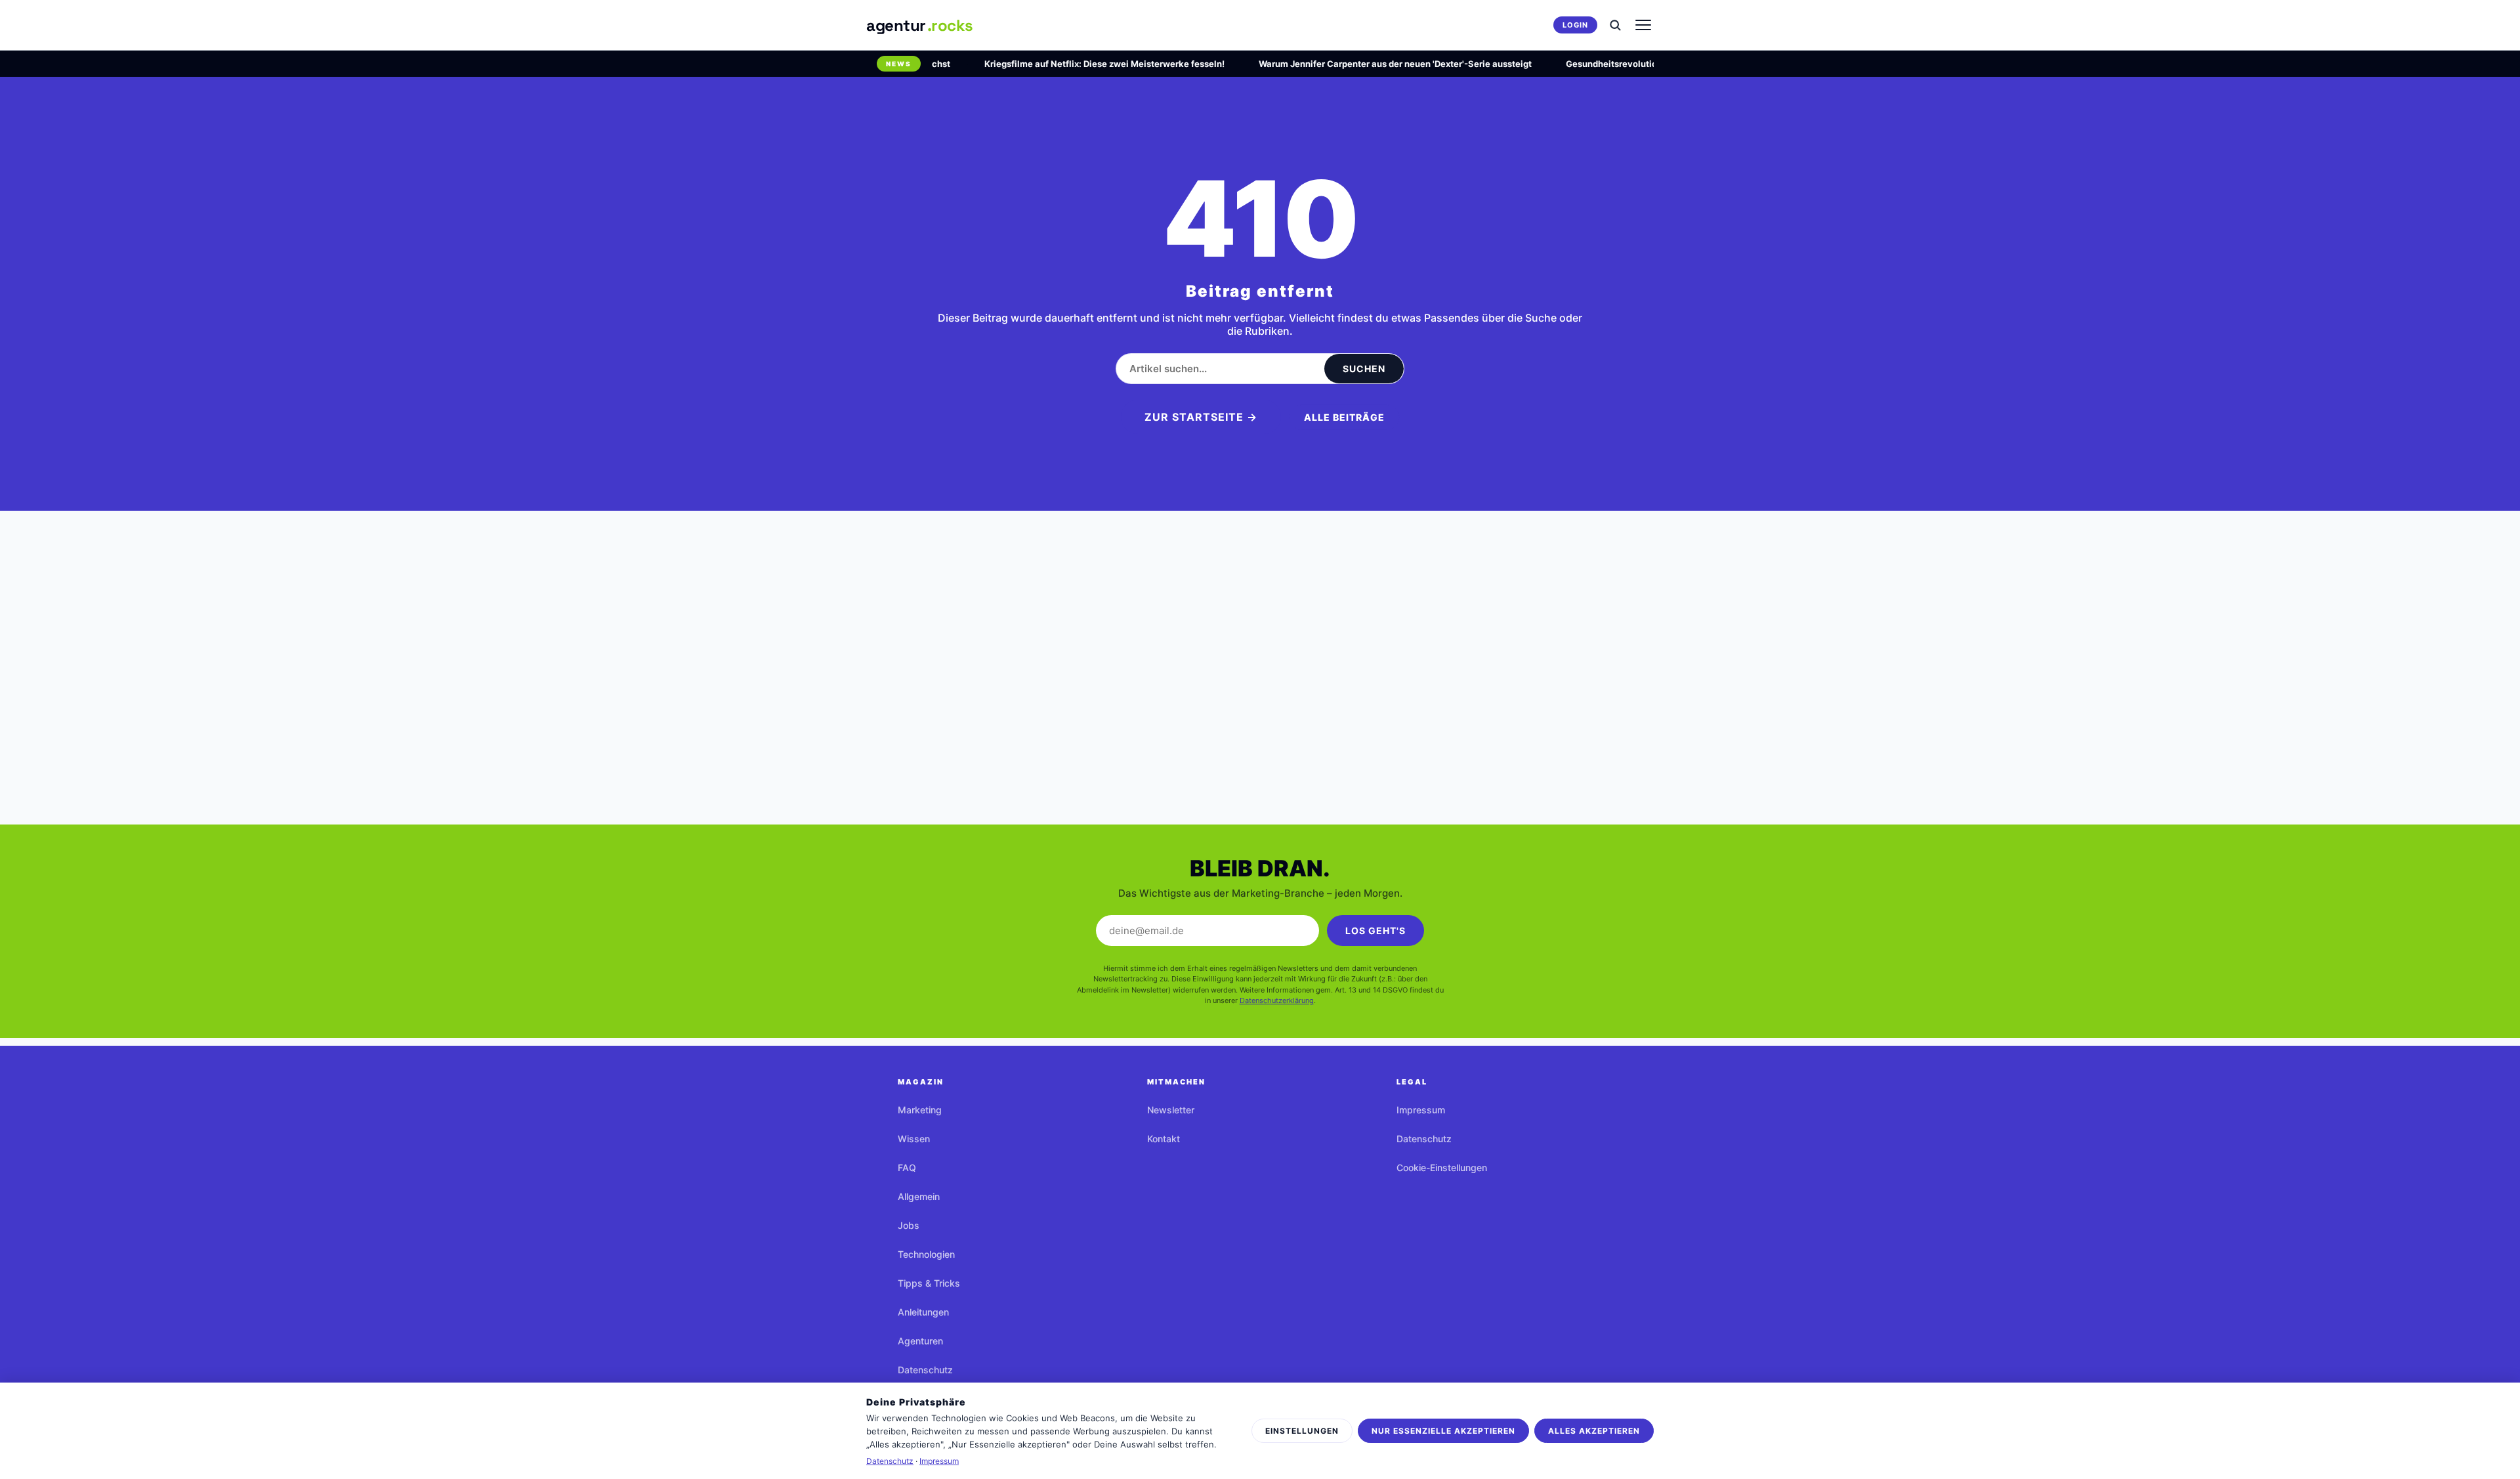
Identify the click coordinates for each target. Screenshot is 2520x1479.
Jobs (909, 1225)
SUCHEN (1364, 369)
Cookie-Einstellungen (1442, 1168)
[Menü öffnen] (1643, 25)
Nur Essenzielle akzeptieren (1443, 1431)
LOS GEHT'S (1375, 931)
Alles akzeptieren (1594, 1431)
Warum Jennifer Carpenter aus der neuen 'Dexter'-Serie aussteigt (1368, 64)
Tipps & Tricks (929, 1283)
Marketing (920, 1110)
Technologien (926, 1254)
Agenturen (920, 1341)
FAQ (907, 1168)
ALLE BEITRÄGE (1344, 417)
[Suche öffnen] (1615, 25)
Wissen (914, 1139)
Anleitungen (923, 1312)
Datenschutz (925, 1370)
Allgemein (919, 1196)
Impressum (1421, 1110)
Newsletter (1171, 1110)
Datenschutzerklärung (1277, 1000)
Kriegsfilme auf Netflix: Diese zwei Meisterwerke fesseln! (1077, 64)
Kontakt (1164, 1139)
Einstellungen (1302, 1431)
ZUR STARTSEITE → (1201, 417)
